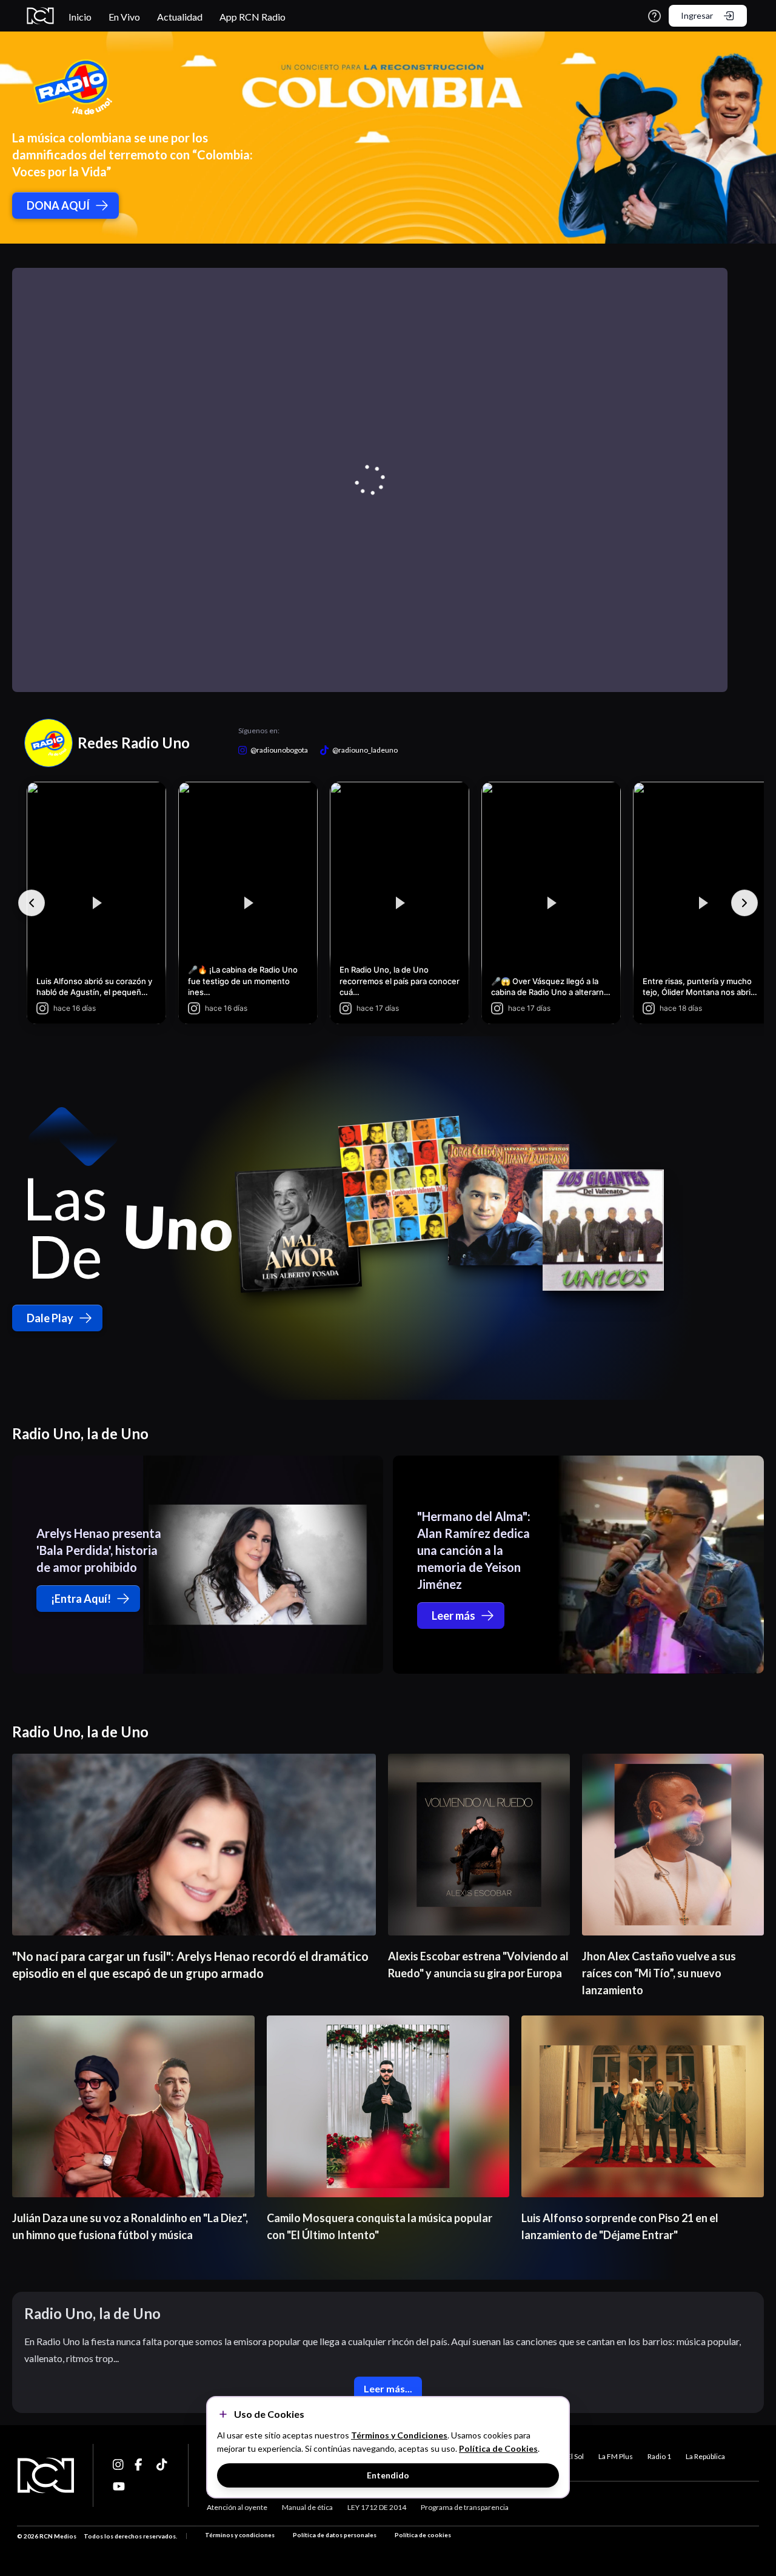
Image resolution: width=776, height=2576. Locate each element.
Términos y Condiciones (399, 2435)
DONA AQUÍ (58, 205)
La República (705, 2456)
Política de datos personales (335, 2535)
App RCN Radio (253, 17)
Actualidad (180, 17)
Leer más (453, 1616)
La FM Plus (616, 2456)
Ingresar (697, 15)
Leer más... (388, 2388)
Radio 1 (659, 2456)
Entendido (388, 2475)
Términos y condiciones (240, 2535)
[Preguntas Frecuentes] (654, 16)
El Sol (575, 2456)
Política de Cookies (498, 2448)
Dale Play (50, 1318)
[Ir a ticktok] (119, 2465)
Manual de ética (307, 2507)
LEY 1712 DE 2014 (377, 2507)
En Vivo (124, 17)
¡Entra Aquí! (81, 1599)
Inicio (80, 17)
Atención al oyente (237, 2507)
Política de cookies (423, 2535)
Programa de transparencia (465, 2507)
